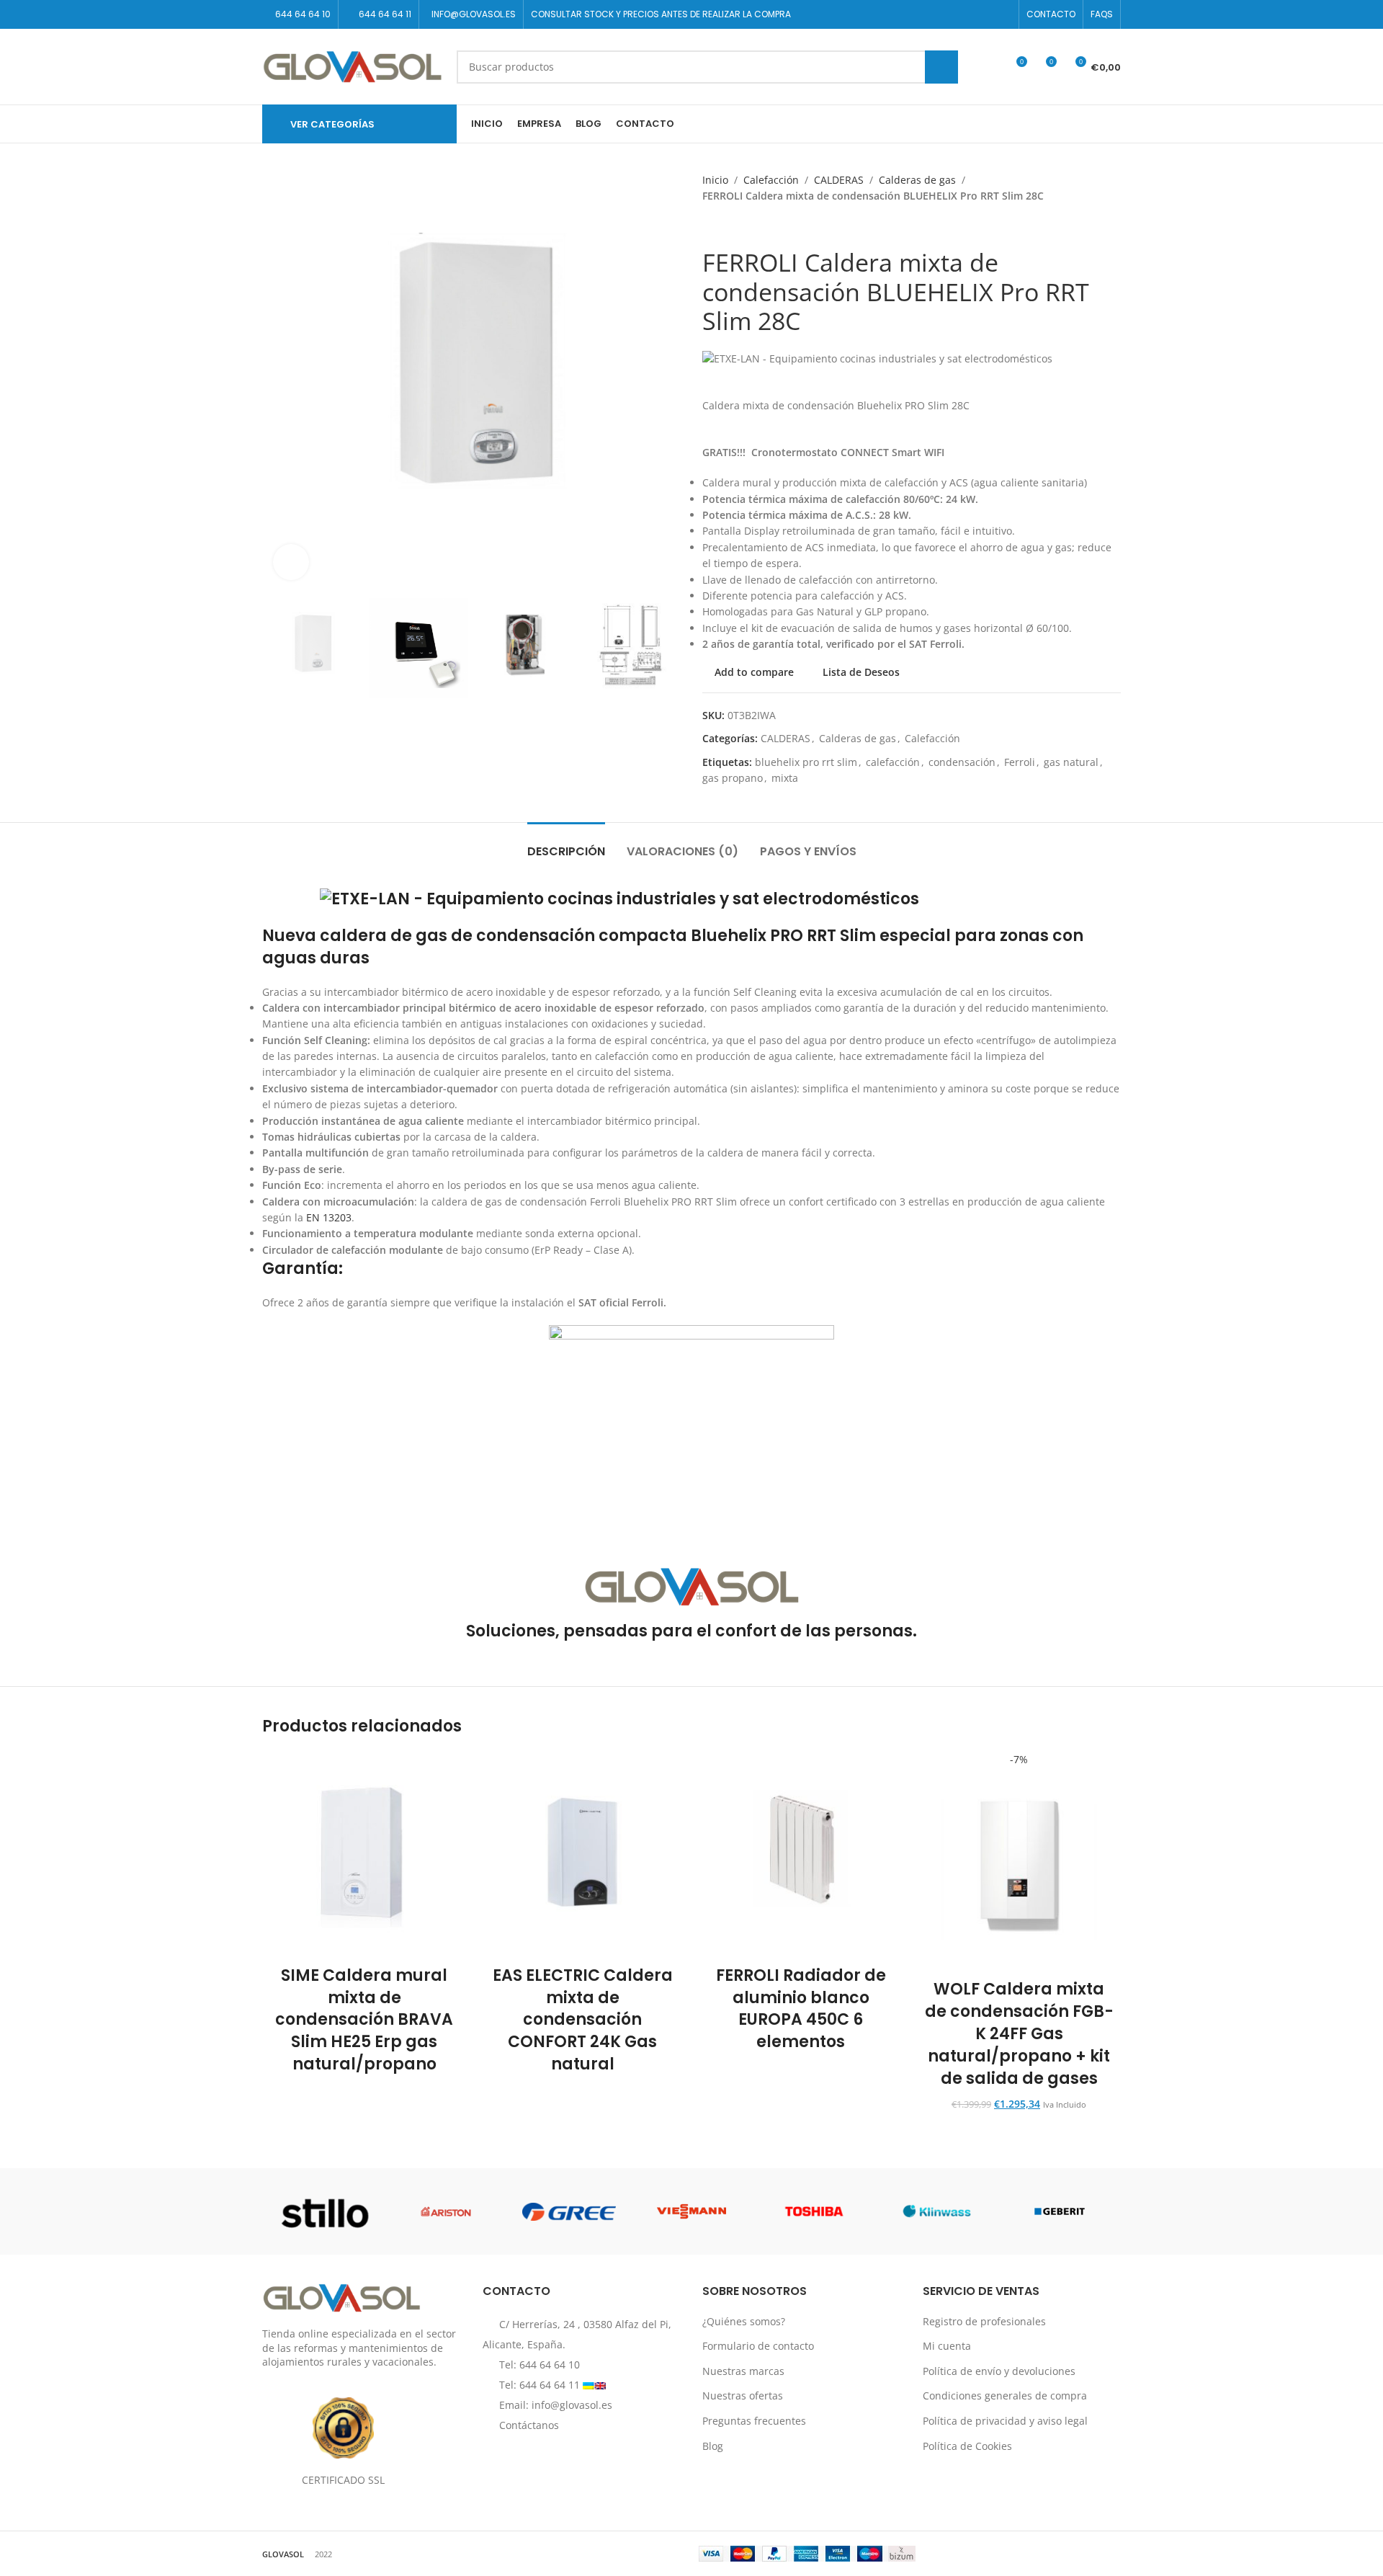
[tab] (566, 844)
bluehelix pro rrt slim (806, 762)
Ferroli (1020, 762)
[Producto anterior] (710, 226)
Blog (713, 2446)
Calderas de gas (917, 180)
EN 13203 (329, 1217)
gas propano (733, 778)
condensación (962, 762)
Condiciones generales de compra (1005, 2395)
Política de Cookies (967, 2446)
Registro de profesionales (984, 2321)
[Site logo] (352, 65)
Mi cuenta (947, 2346)
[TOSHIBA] (814, 2211)
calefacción (893, 762)
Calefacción (771, 180)
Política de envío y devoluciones (999, 2371)
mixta (785, 778)
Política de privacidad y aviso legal (1005, 2421)
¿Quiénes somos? (744, 2321)
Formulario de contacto (758, 2346)
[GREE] (569, 2211)
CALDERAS (839, 180)
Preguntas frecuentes (754, 2421)
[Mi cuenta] (989, 67)
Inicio (715, 180)
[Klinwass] (936, 2211)
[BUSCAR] (941, 67)
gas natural (1071, 762)
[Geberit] (1060, 2211)
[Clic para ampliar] (291, 562)
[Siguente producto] (738, 226)
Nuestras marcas (743, 2371)
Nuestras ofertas (743, 2395)
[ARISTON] (446, 2211)
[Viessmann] (691, 2211)
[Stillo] (323, 2211)
